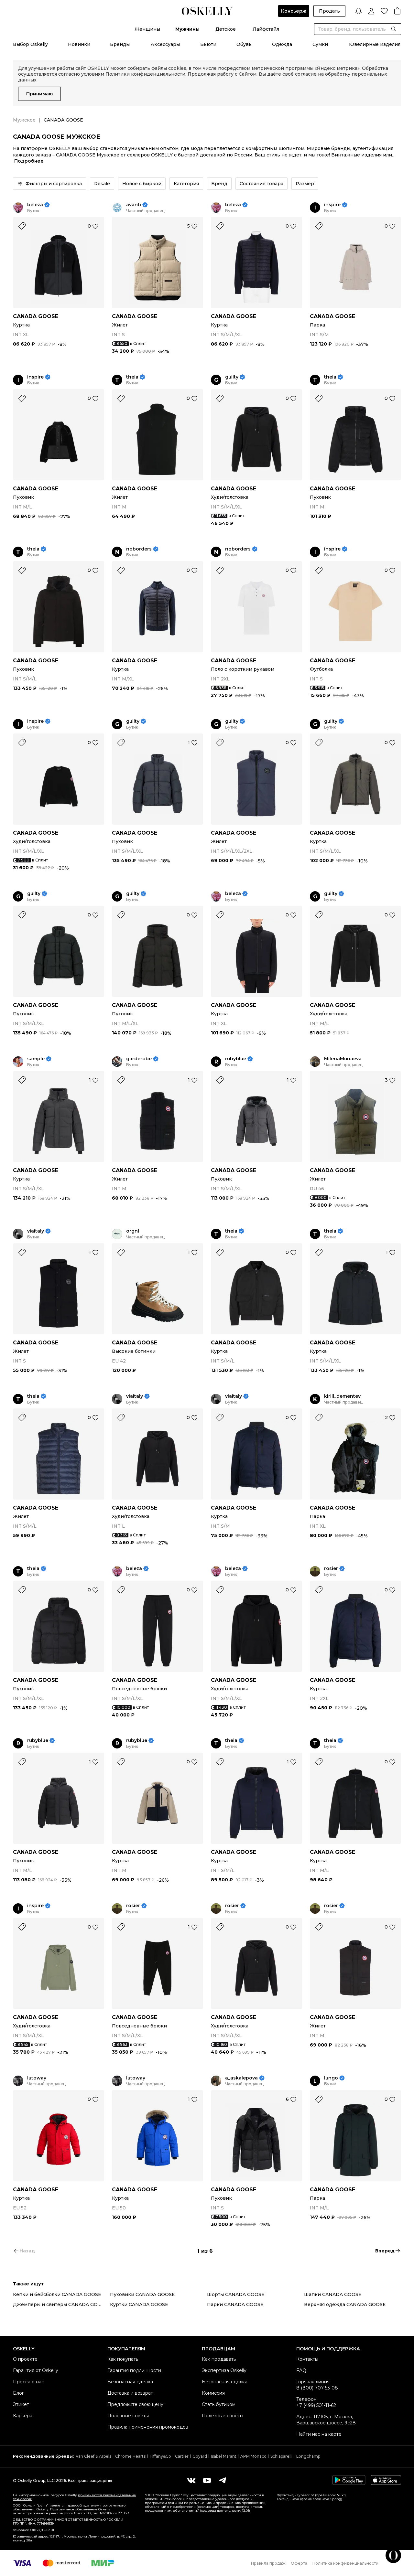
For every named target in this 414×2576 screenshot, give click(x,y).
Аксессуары (165, 44)
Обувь (244, 44)
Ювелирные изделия (375, 44)
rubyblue (236, 1059)
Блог (18, 2393)
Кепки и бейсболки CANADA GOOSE (57, 2294)
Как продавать (219, 2359)
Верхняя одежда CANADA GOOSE (345, 2304)
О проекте (25, 2359)
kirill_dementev (342, 1396)
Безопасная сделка (130, 2382)
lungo (331, 2078)
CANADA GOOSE (36, 316)
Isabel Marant (224, 2456)
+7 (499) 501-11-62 (316, 2405)
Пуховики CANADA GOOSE (142, 2294)
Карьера (23, 2416)
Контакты (307, 2359)
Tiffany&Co (160, 2456)
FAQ (301, 2370)
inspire (332, 205)
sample (36, 1059)
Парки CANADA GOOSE (235, 2304)
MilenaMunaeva (343, 1059)
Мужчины (187, 29)
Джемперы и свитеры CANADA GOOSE (60, 2304)
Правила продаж (268, 2563)
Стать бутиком (219, 2404)
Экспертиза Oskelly (224, 2370)
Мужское (24, 120)
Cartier (182, 2456)
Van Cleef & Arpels (93, 2456)
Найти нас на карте (319, 2434)
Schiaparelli (281, 2456)
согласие (306, 74)
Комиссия (213, 2393)
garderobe (139, 1059)
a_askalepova (241, 2078)
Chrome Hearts (130, 2456)
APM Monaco (253, 2456)
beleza (35, 205)
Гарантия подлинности (134, 2370)
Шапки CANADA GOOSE (333, 2294)
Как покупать (123, 2359)
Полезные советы (128, 2416)
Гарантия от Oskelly (36, 2370)
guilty (232, 377)
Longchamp (308, 2456)
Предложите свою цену (135, 2404)
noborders (139, 549)
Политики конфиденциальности (145, 74)
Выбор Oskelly (30, 44)
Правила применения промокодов (148, 2427)
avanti (134, 205)
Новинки (79, 44)
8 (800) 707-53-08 (317, 2388)
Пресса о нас (28, 2382)
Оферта (299, 2563)
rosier (331, 1569)
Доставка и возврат (130, 2393)
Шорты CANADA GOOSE (236, 2294)
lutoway (37, 2078)
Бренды (120, 44)
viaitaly (36, 1231)
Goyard (200, 2456)
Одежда (282, 44)
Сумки (320, 44)
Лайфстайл (266, 29)
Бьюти (208, 44)
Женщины (147, 29)
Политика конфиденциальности (345, 2563)
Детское (226, 29)
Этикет (21, 2404)
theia (132, 377)
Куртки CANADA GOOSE (139, 2304)
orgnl (133, 1231)
